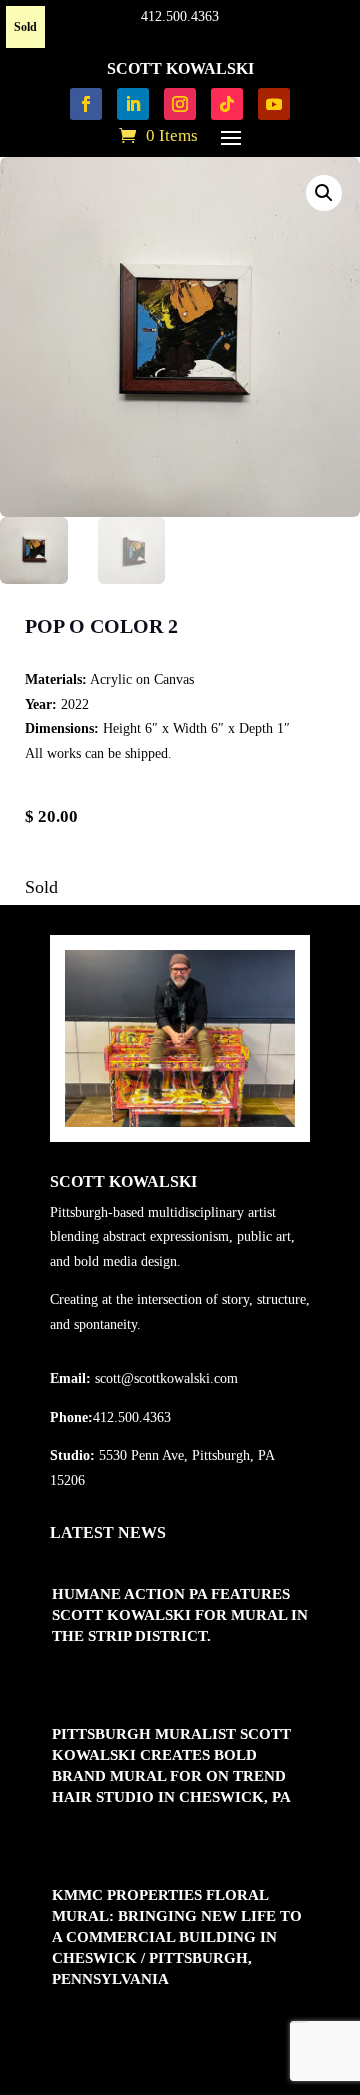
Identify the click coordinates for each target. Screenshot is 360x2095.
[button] (324, 193)
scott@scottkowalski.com (166, 1378)
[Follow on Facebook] (86, 104)
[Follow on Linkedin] (133, 104)
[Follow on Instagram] (180, 104)
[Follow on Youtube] (274, 104)
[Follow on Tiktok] (227, 104)
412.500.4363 (180, 16)
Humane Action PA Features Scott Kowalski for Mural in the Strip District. (180, 1615)
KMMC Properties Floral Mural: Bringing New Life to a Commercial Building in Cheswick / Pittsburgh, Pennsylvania (177, 1937)
